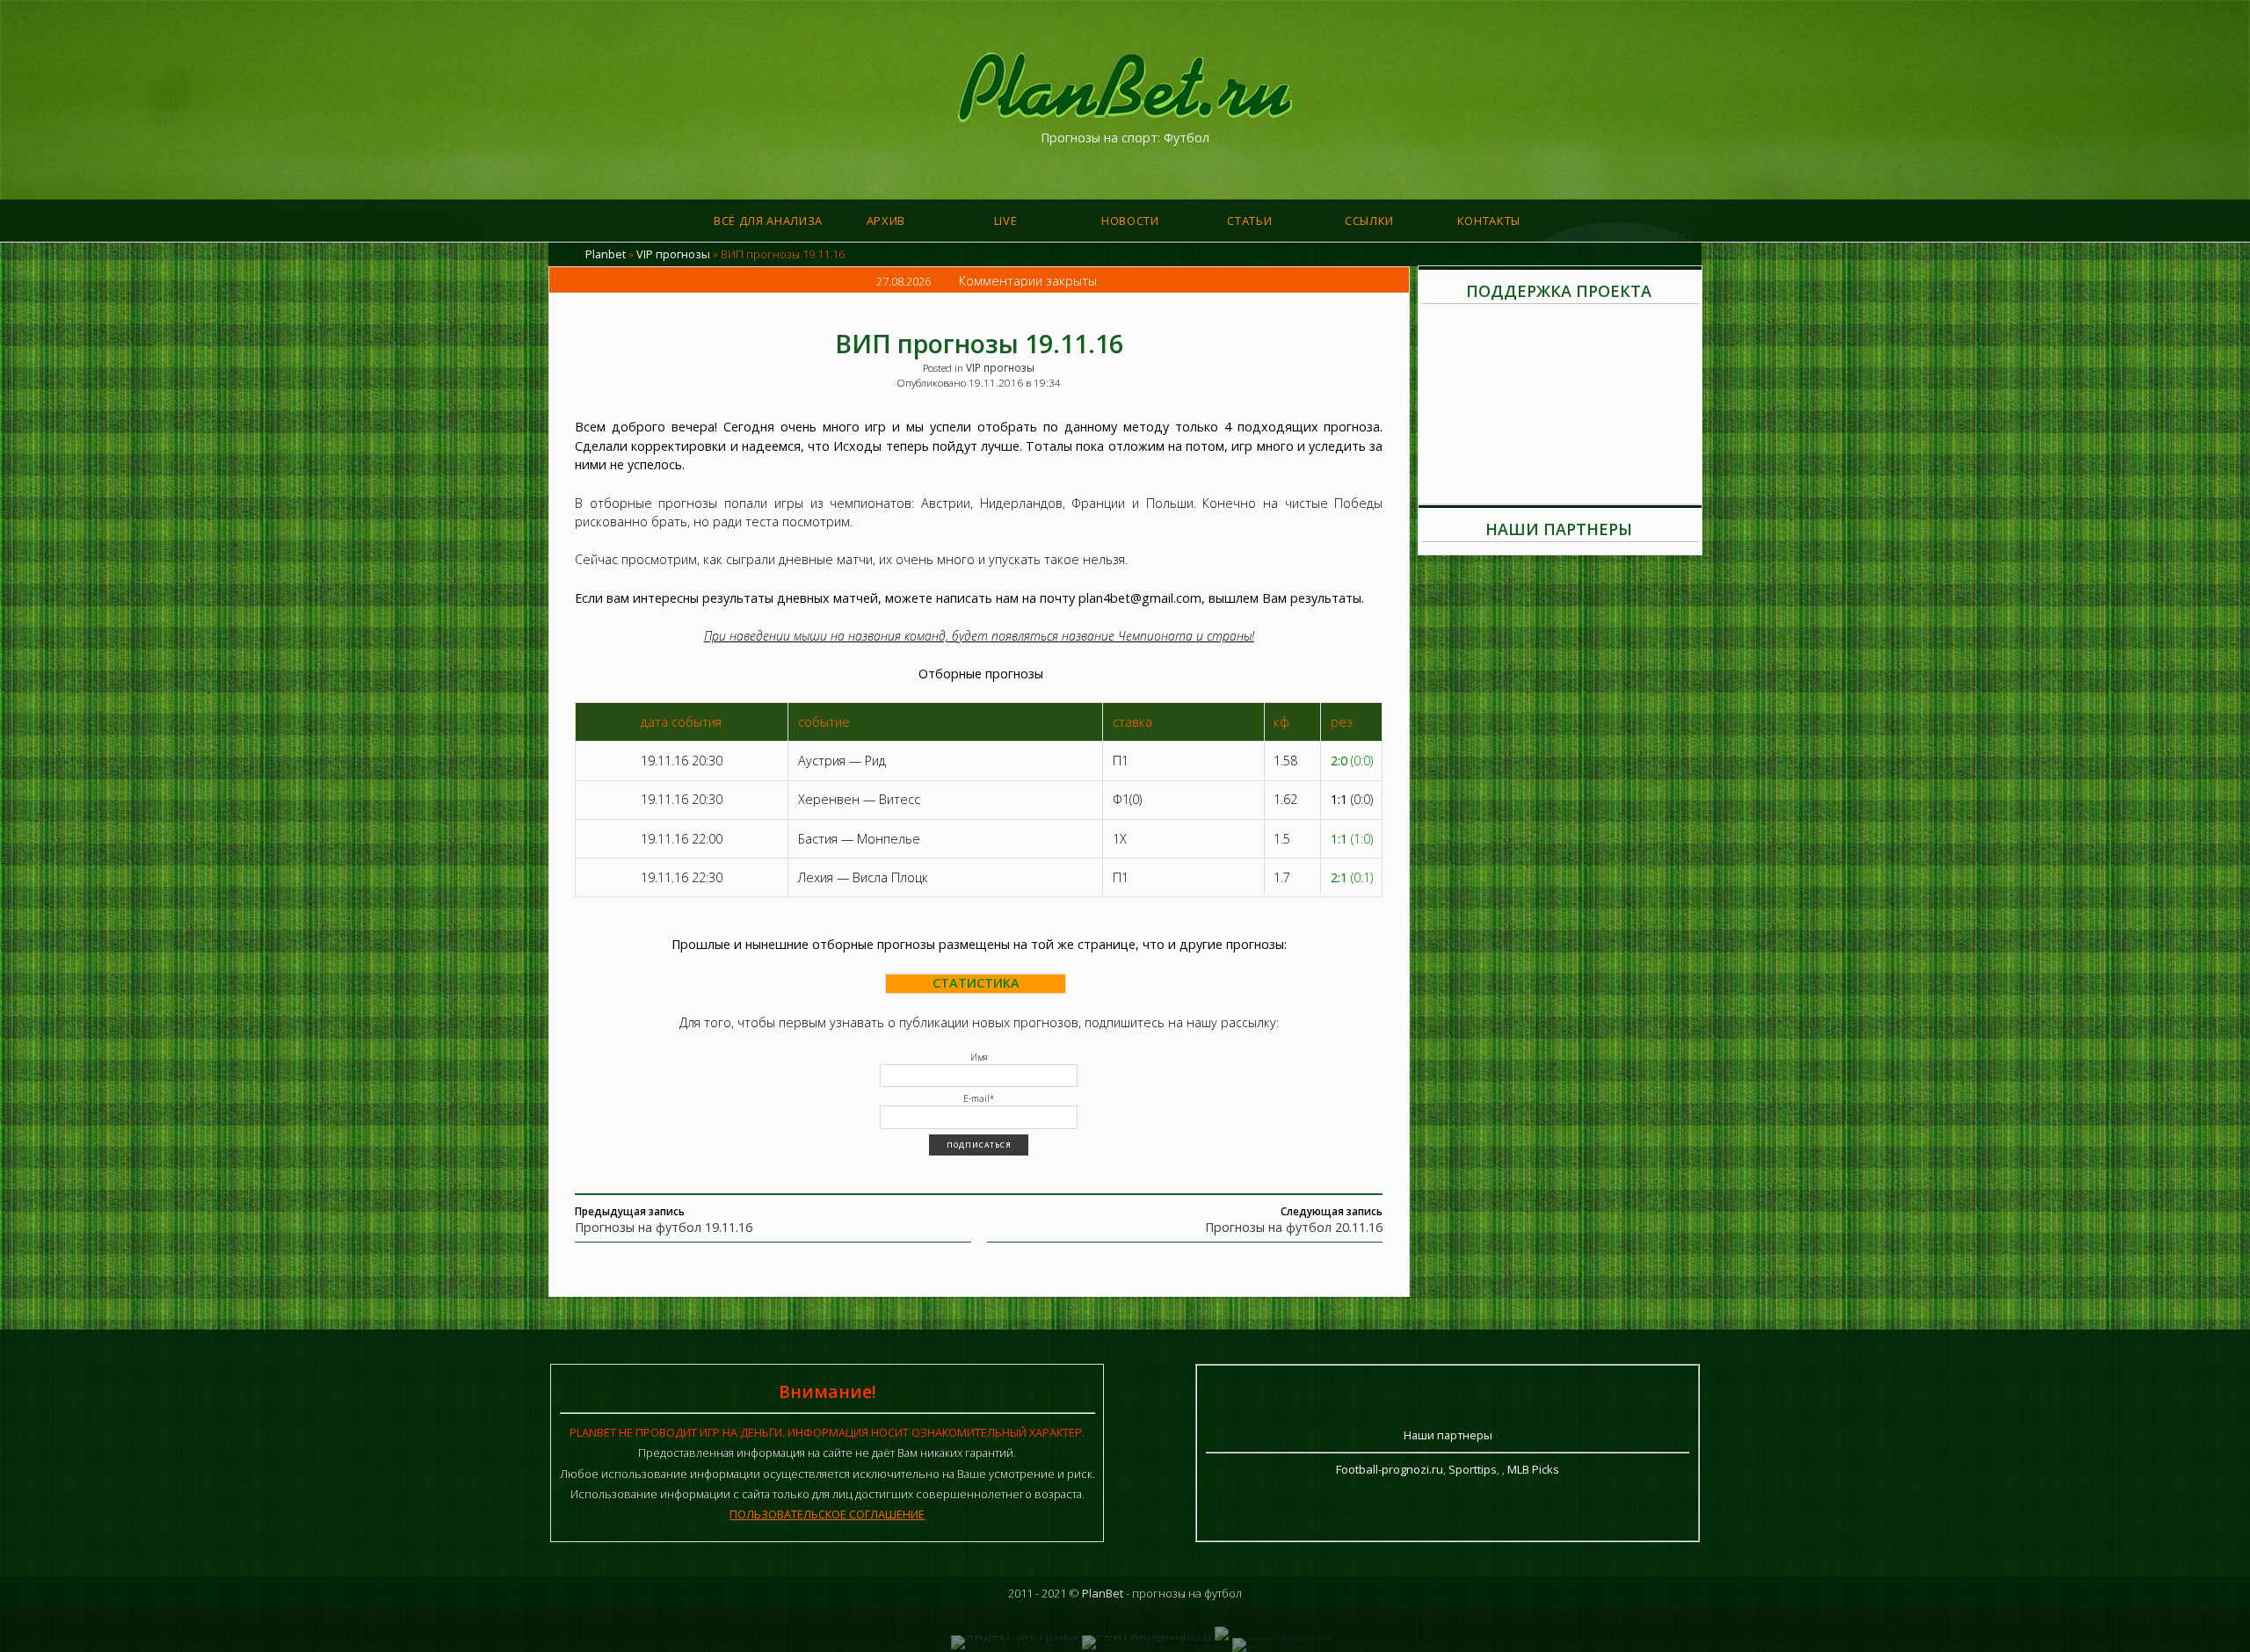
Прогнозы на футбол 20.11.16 (1294, 1227)
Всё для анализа (768, 221)
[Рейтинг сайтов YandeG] (1281, 1638)
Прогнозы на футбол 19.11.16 (664, 1227)
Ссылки (1369, 221)
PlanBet (1103, 1593)
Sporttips (1473, 1469)
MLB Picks (1533, 1469)
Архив (886, 221)
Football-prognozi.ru (1390, 1469)
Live (1006, 221)
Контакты (1489, 221)
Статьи (1249, 221)
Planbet (606, 254)
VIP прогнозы (673, 254)
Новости (1130, 221)
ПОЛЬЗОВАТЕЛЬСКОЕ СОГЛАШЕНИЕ (827, 1514)
